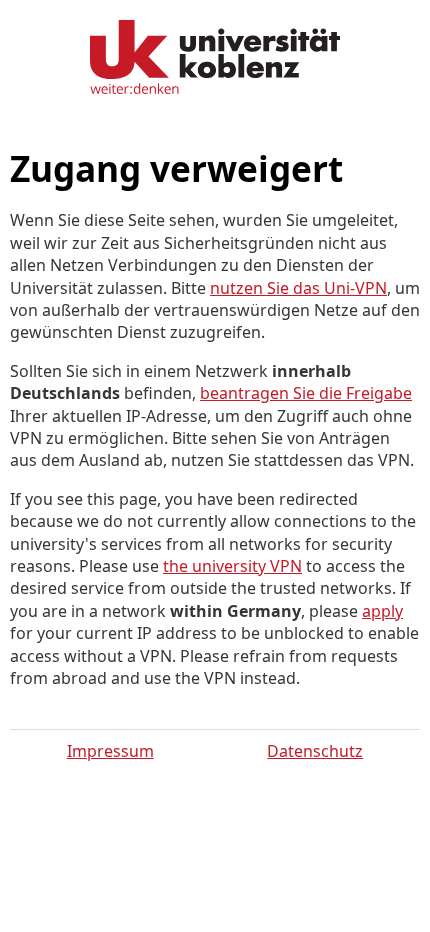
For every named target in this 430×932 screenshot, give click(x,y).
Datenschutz (315, 751)
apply (382, 611)
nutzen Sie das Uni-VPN (298, 288)
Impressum (110, 751)
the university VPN (232, 566)
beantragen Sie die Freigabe (306, 393)
